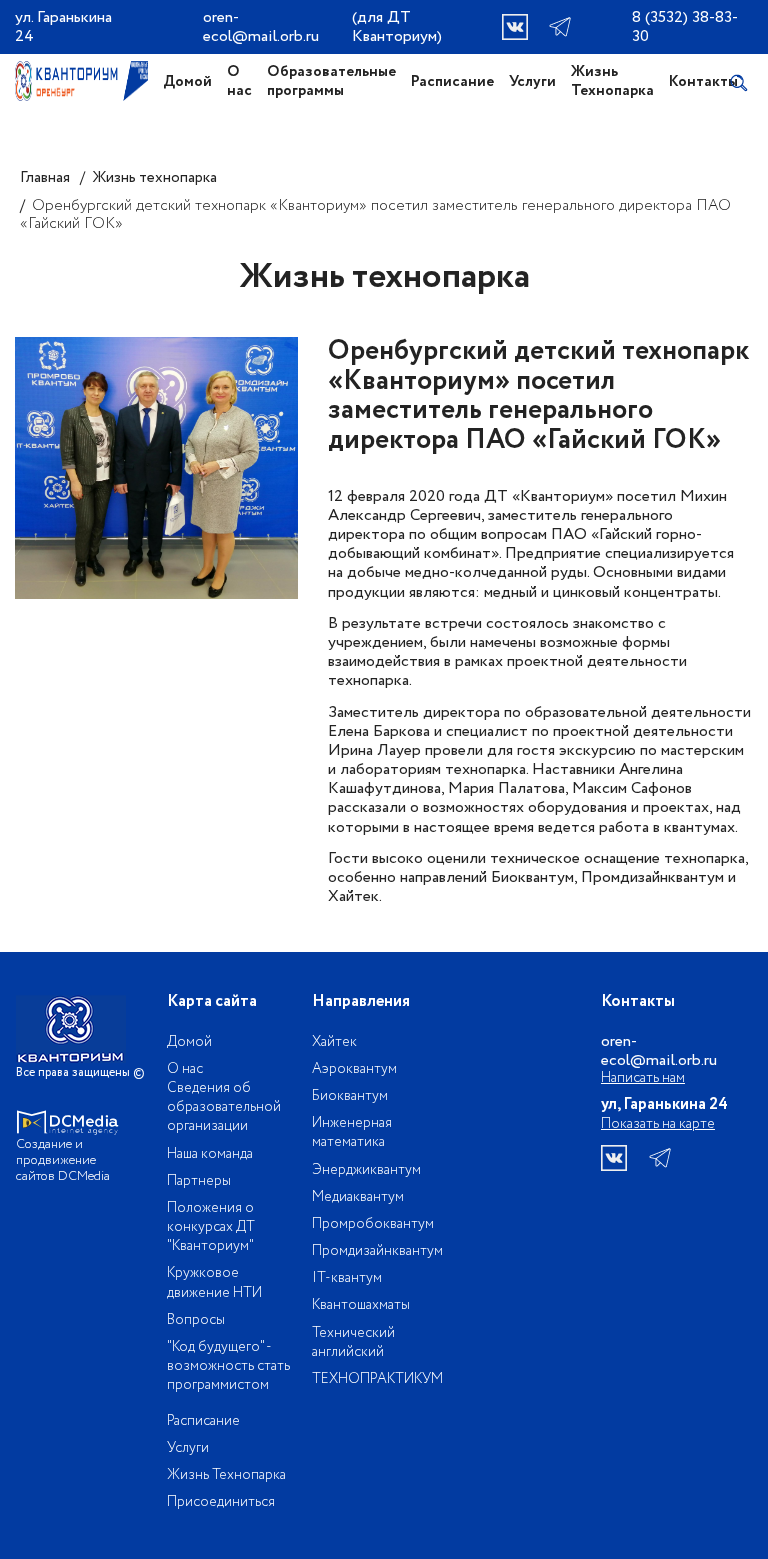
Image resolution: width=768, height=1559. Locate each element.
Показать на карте (658, 1124)
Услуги (532, 82)
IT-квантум (347, 1278)
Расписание (452, 82)
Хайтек (334, 1042)
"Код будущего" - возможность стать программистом (228, 1366)
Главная (45, 178)
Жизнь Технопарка (612, 81)
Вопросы (196, 1320)
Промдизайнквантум (377, 1251)
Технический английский (353, 1342)
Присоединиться (221, 1502)
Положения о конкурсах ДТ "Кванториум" (211, 1227)
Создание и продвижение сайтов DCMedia (63, 1160)
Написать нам (643, 1078)
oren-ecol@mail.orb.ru (261, 27)
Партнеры (199, 1181)
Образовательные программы (331, 81)
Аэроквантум (354, 1069)
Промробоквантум (373, 1224)
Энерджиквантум (366, 1170)
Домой (187, 82)
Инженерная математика (352, 1132)
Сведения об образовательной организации (224, 1107)
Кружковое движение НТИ (214, 1282)
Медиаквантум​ (358, 1197)
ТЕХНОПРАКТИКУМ (377, 1379)
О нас (239, 81)
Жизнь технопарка (154, 178)
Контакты (703, 82)
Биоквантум (350, 1096)
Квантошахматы (361, 1305)
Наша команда (210, 1154)
